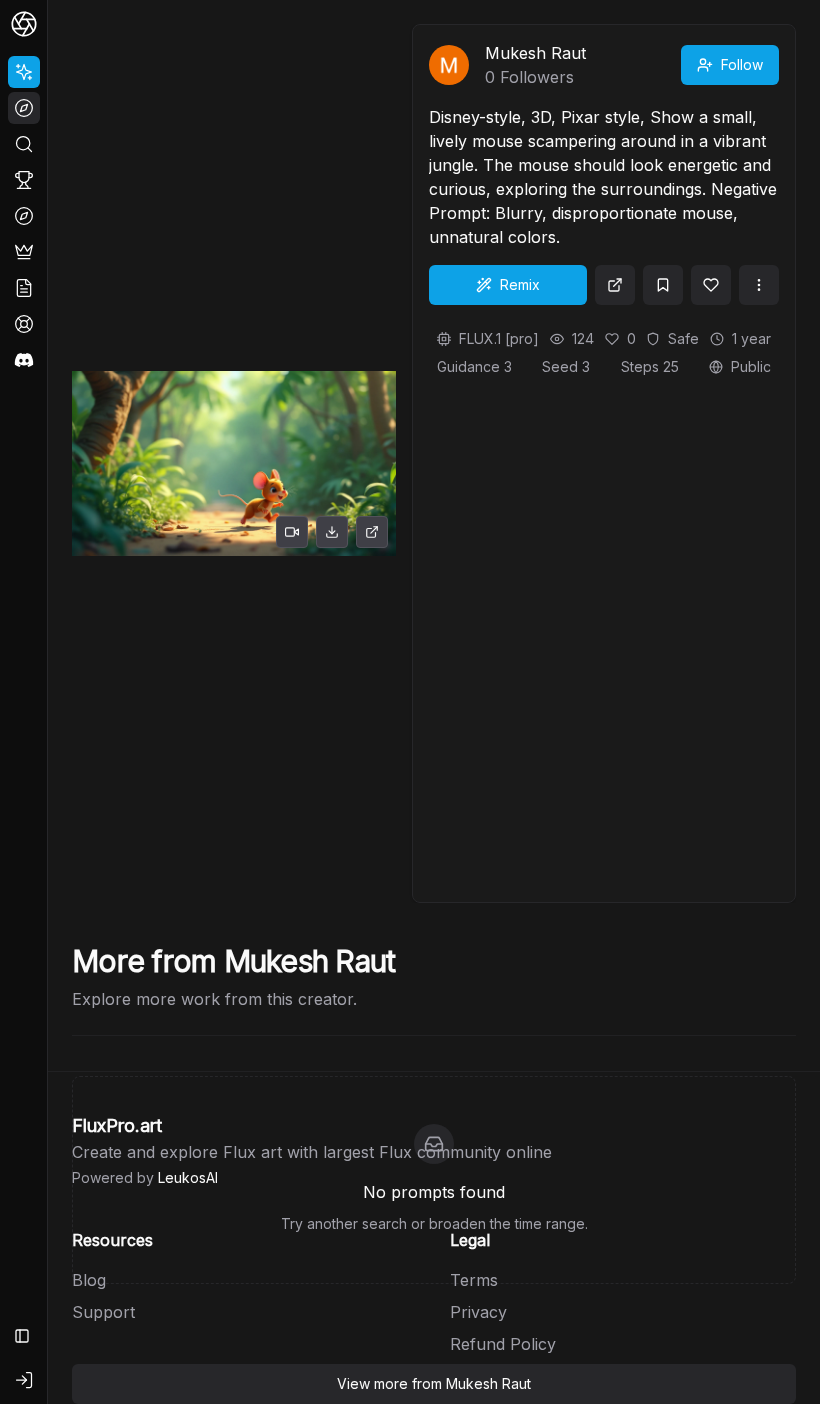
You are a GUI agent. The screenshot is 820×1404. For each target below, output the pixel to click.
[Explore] (24, 108)
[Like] (711, 285)
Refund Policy (503, 1344)
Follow (742, 64)
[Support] (24, 324)
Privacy (478, 1312)
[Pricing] (24, 252)
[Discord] (24, 360)
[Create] (24, 72)
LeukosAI (188, 1177)
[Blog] (24, 288)
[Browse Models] (24, 216)
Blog (89, 1280)
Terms (474, 1280)
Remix (520, 284)
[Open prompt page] (615, 285)
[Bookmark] (663, 285)
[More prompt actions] (759, 285)
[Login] (24, 1380)
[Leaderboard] (24, 180)
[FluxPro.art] (24, 24)
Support (103, 1312)
